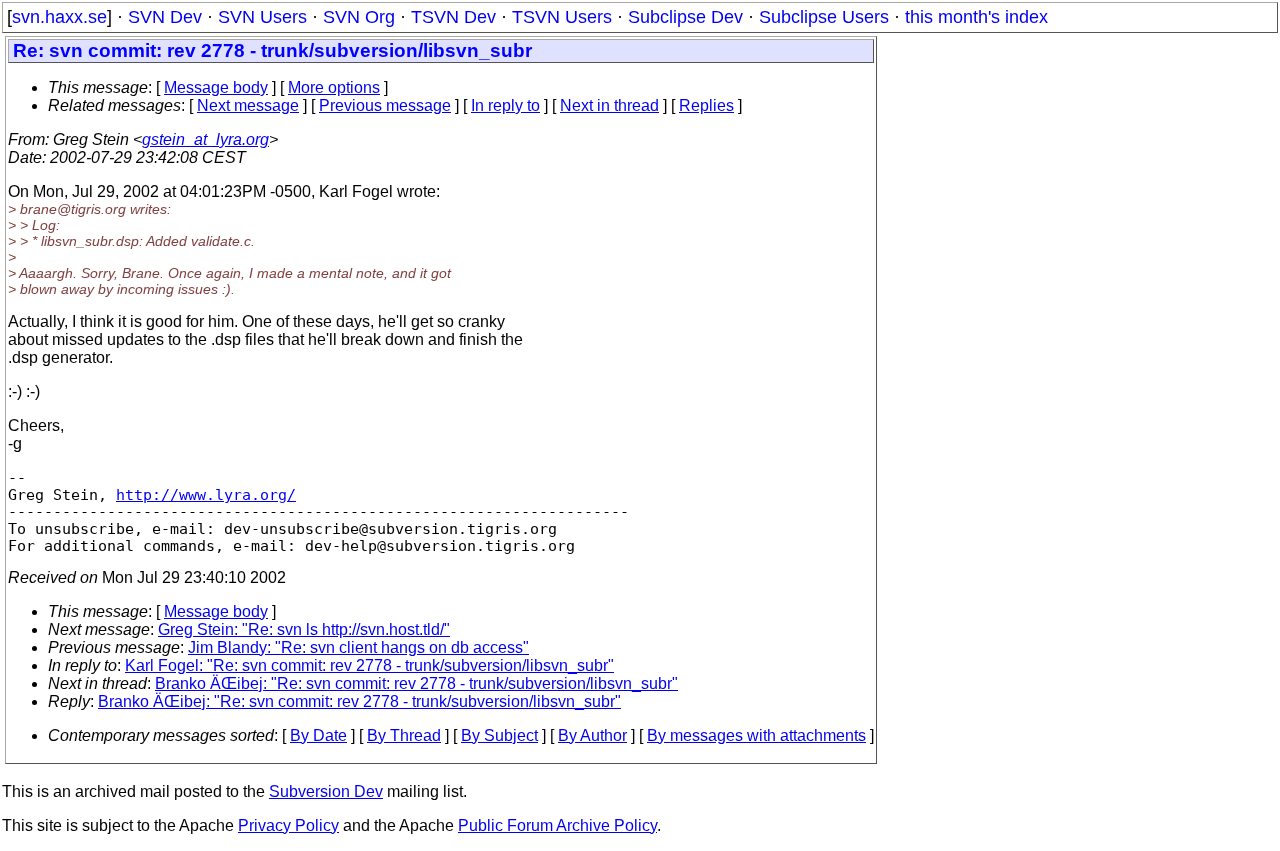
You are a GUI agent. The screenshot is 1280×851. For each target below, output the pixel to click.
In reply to (505, 105)
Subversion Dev (326, 791)
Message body (216, 87)
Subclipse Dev (685, 17)
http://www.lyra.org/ (206, 494)
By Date (318, 735)
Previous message (385, 105)
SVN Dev (165, 17)
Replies (706, 105)
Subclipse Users (824, 17)
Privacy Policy (288, 825)
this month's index (976, 17)
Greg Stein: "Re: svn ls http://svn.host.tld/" (304, 629)
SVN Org (359, 17)
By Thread (404, 735)
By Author (592, 735)
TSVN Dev (453, 17)
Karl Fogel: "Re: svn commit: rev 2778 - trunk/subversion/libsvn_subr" (369, 665)
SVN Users (262, 17)
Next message (248, 105)
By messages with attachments (756, 735)
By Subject (499, 735)
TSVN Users (562, 17)
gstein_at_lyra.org (205, 139)
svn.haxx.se (59, 17)
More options (334, 87)
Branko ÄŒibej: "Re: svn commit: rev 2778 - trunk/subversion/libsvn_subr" (416, 683)
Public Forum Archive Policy (557, 825)
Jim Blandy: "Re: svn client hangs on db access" (358, 647)
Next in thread (609, 105)
